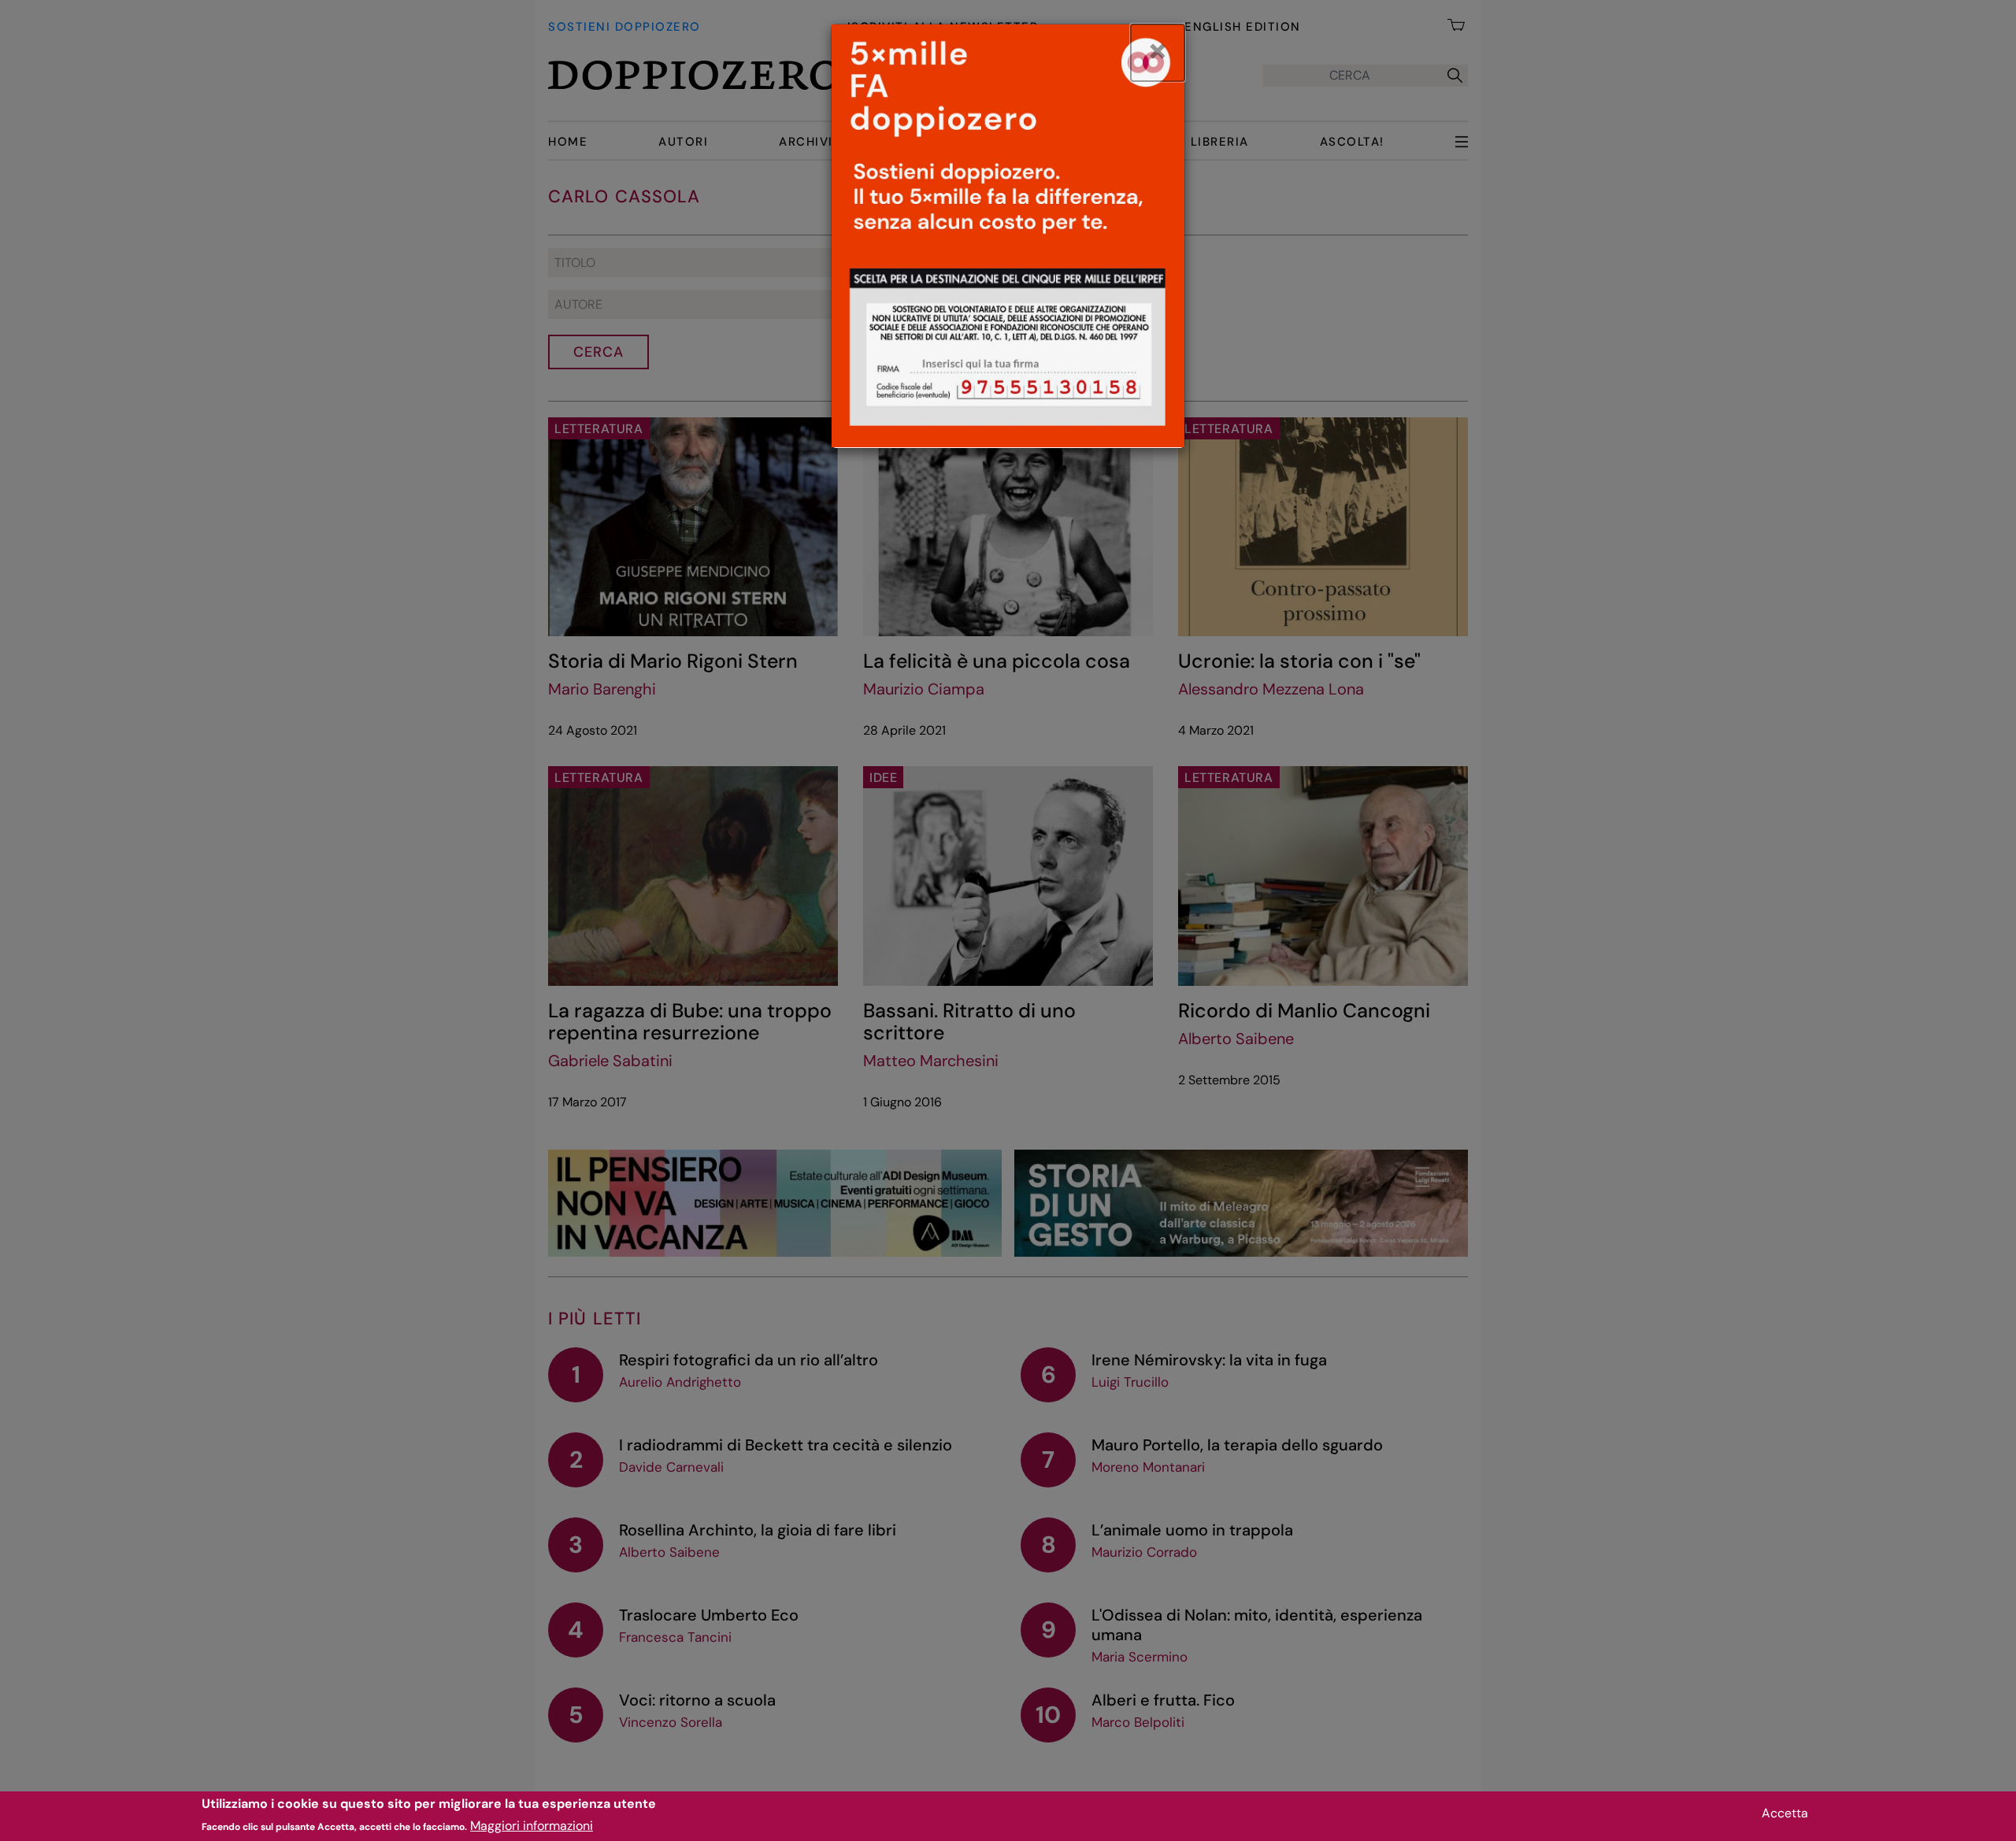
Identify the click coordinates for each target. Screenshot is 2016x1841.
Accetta (1785, 1813)
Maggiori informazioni (532, 1826)
